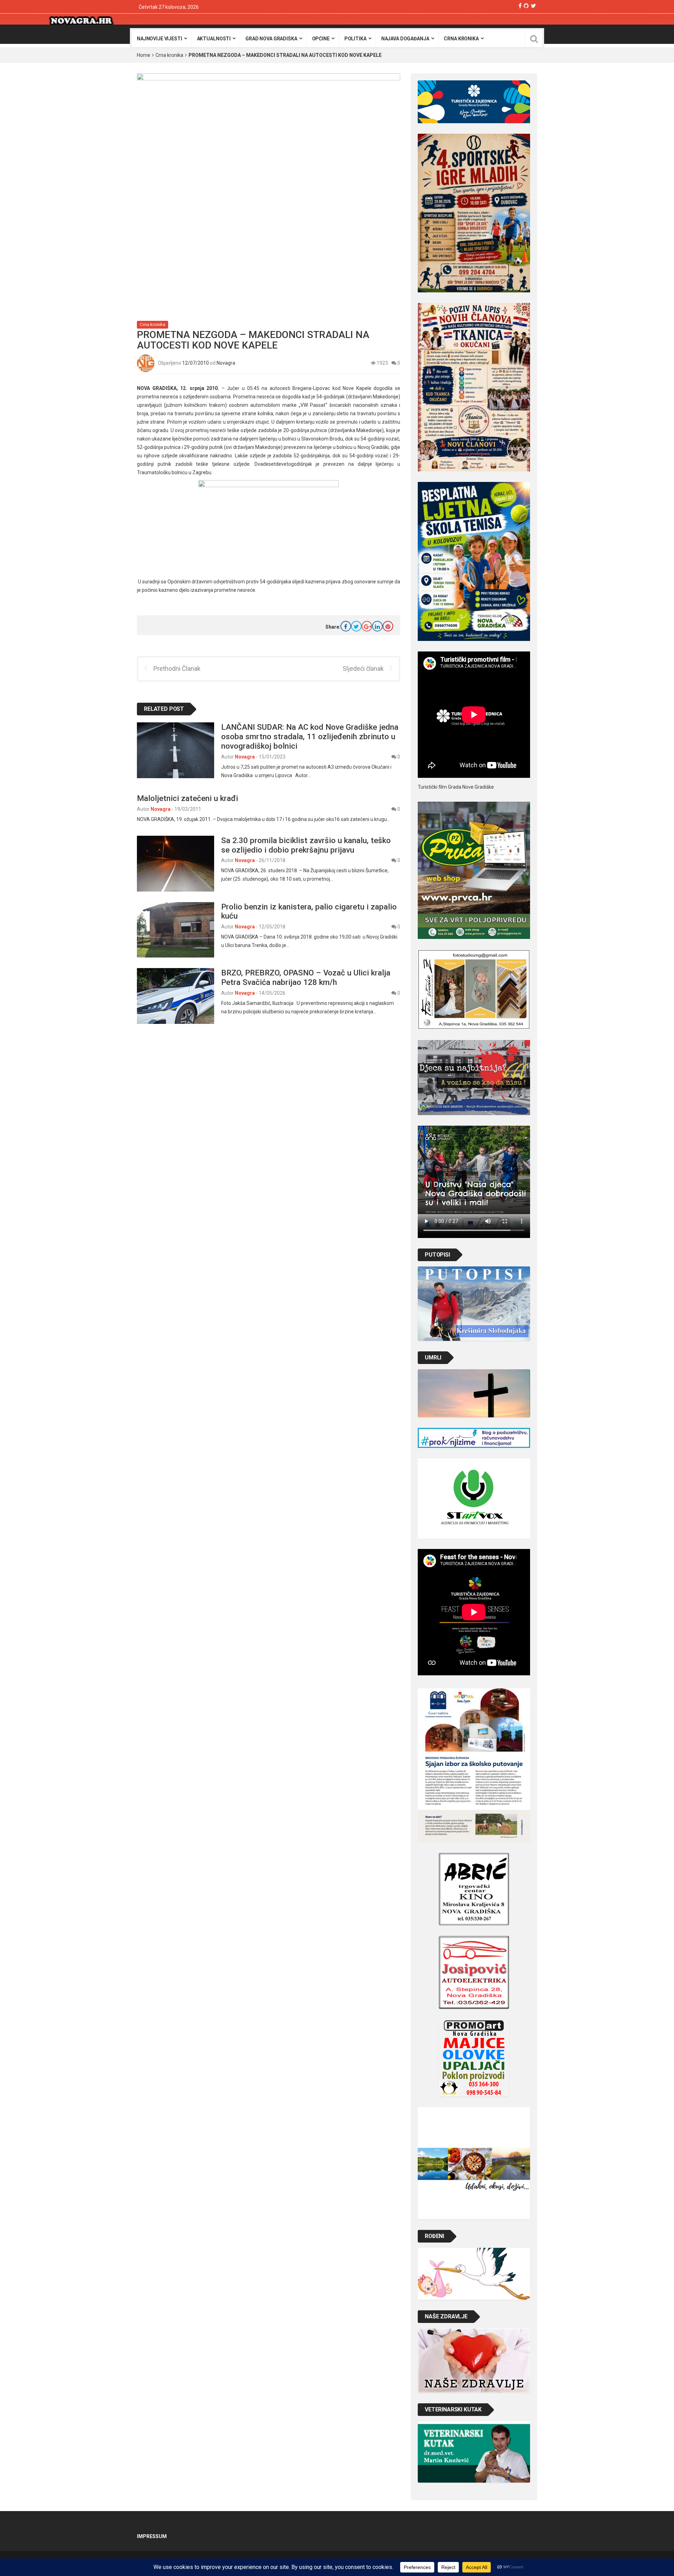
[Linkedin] (377, 626)
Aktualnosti (214, 39)
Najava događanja (405, 39)
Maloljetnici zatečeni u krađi (187, 798)
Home (144, 55)
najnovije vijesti (160, 39)
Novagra (226, 363)
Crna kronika (461, 39)
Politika (355, 39)
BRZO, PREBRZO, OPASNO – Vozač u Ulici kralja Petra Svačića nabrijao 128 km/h (306, 977)
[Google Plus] (367, 626)
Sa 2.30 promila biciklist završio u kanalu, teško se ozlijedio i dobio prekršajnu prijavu (306, 845)
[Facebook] (520, 6)
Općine (321, 39)
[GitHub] (526, 6)
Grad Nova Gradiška (271, 39)
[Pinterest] (388, 626)
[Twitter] (533, 6)
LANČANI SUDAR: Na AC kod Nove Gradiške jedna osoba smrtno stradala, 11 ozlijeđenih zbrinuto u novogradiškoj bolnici (310, 736)
